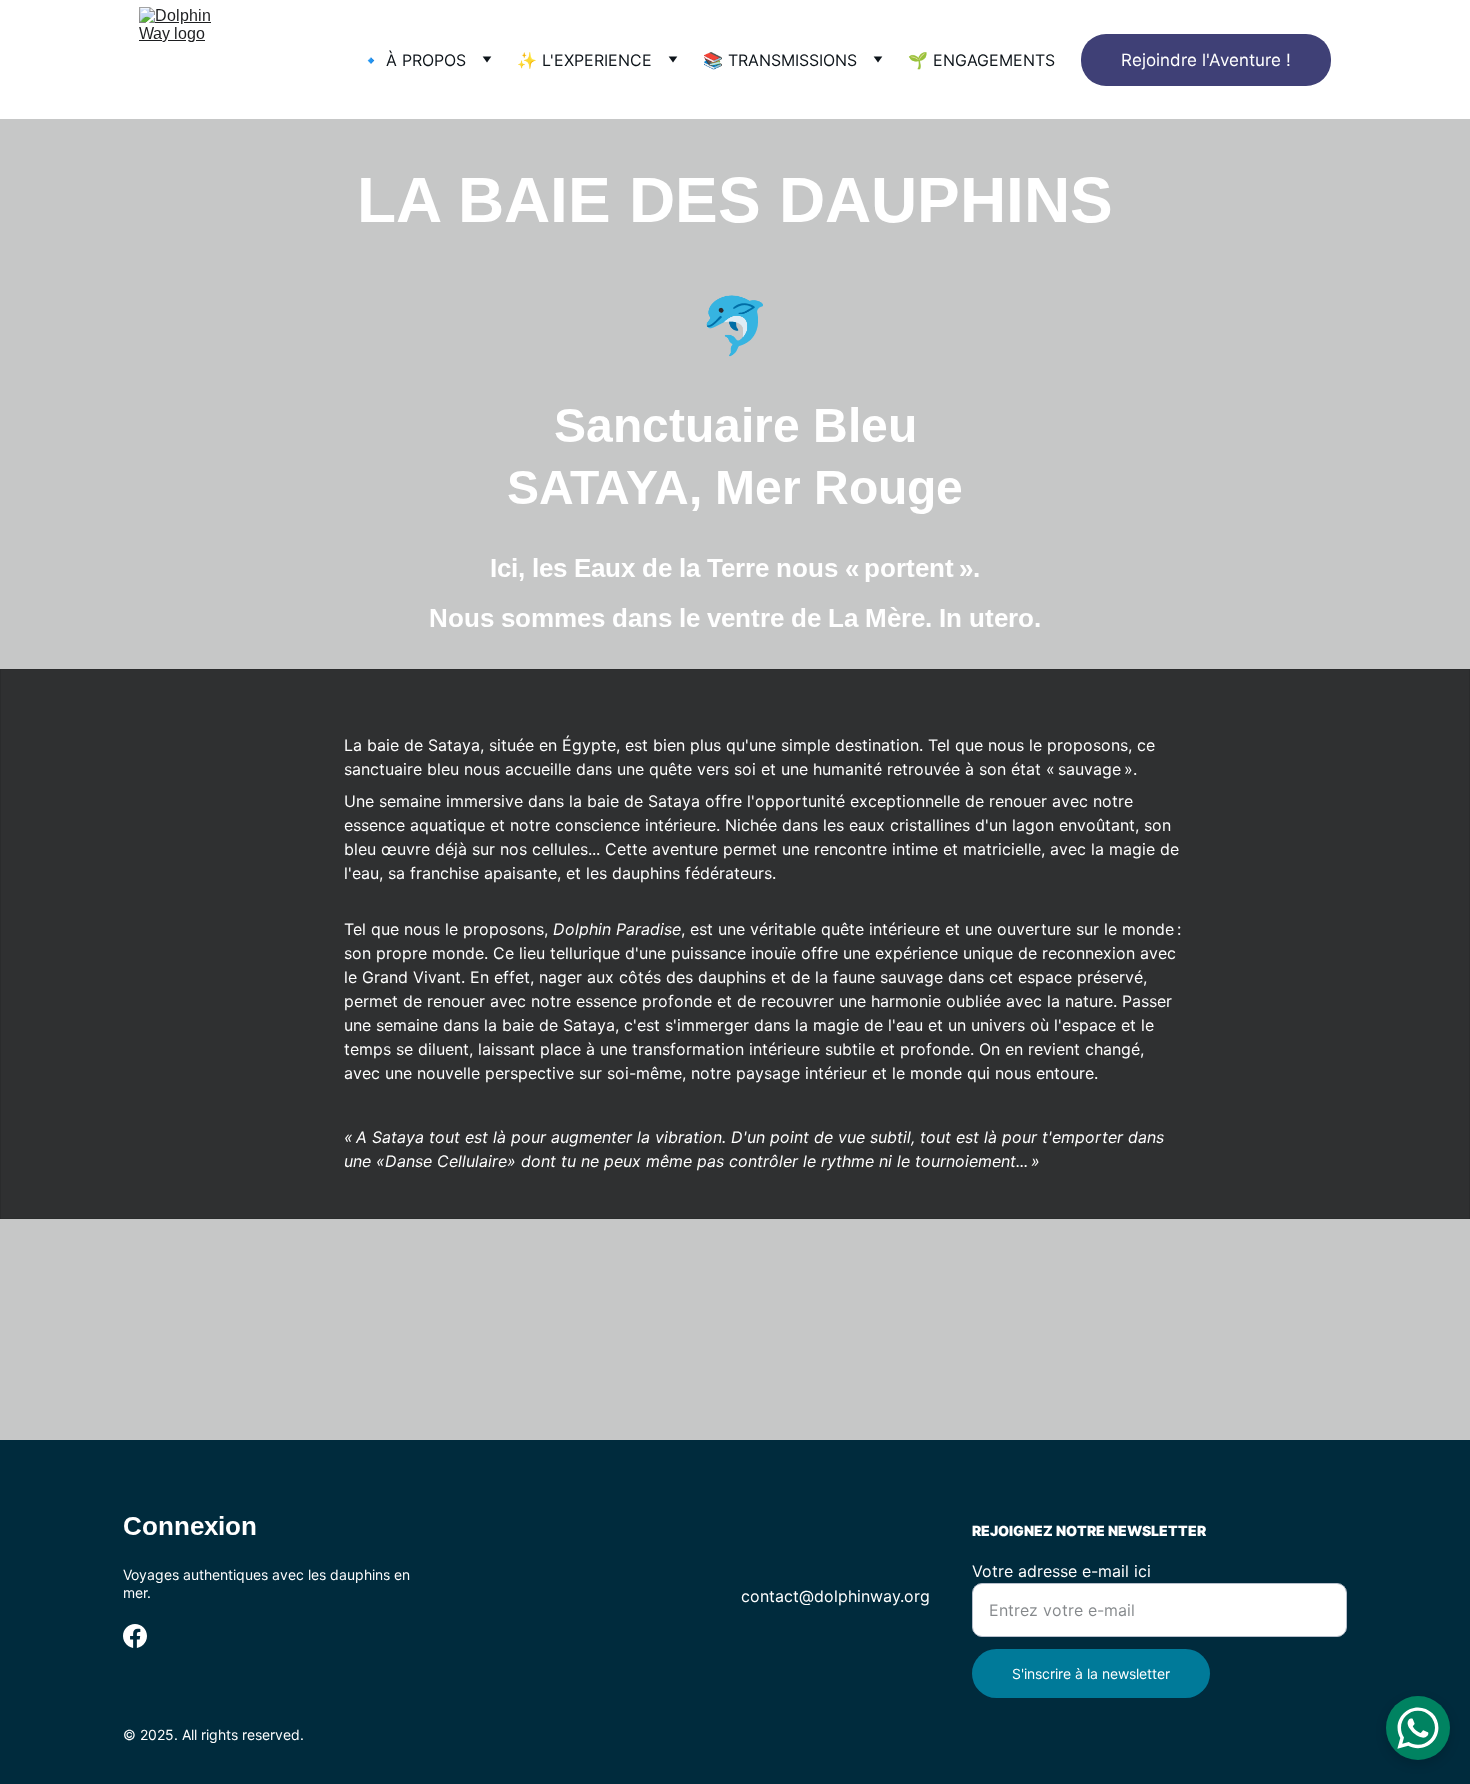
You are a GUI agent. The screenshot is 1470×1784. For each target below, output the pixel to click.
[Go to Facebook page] (135, 1636)
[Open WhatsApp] (1418, 1728)
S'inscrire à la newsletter (1091, 1673)
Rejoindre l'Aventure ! (1206, 60)
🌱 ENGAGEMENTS (981, 60)
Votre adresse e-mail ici (1061, 1571)
